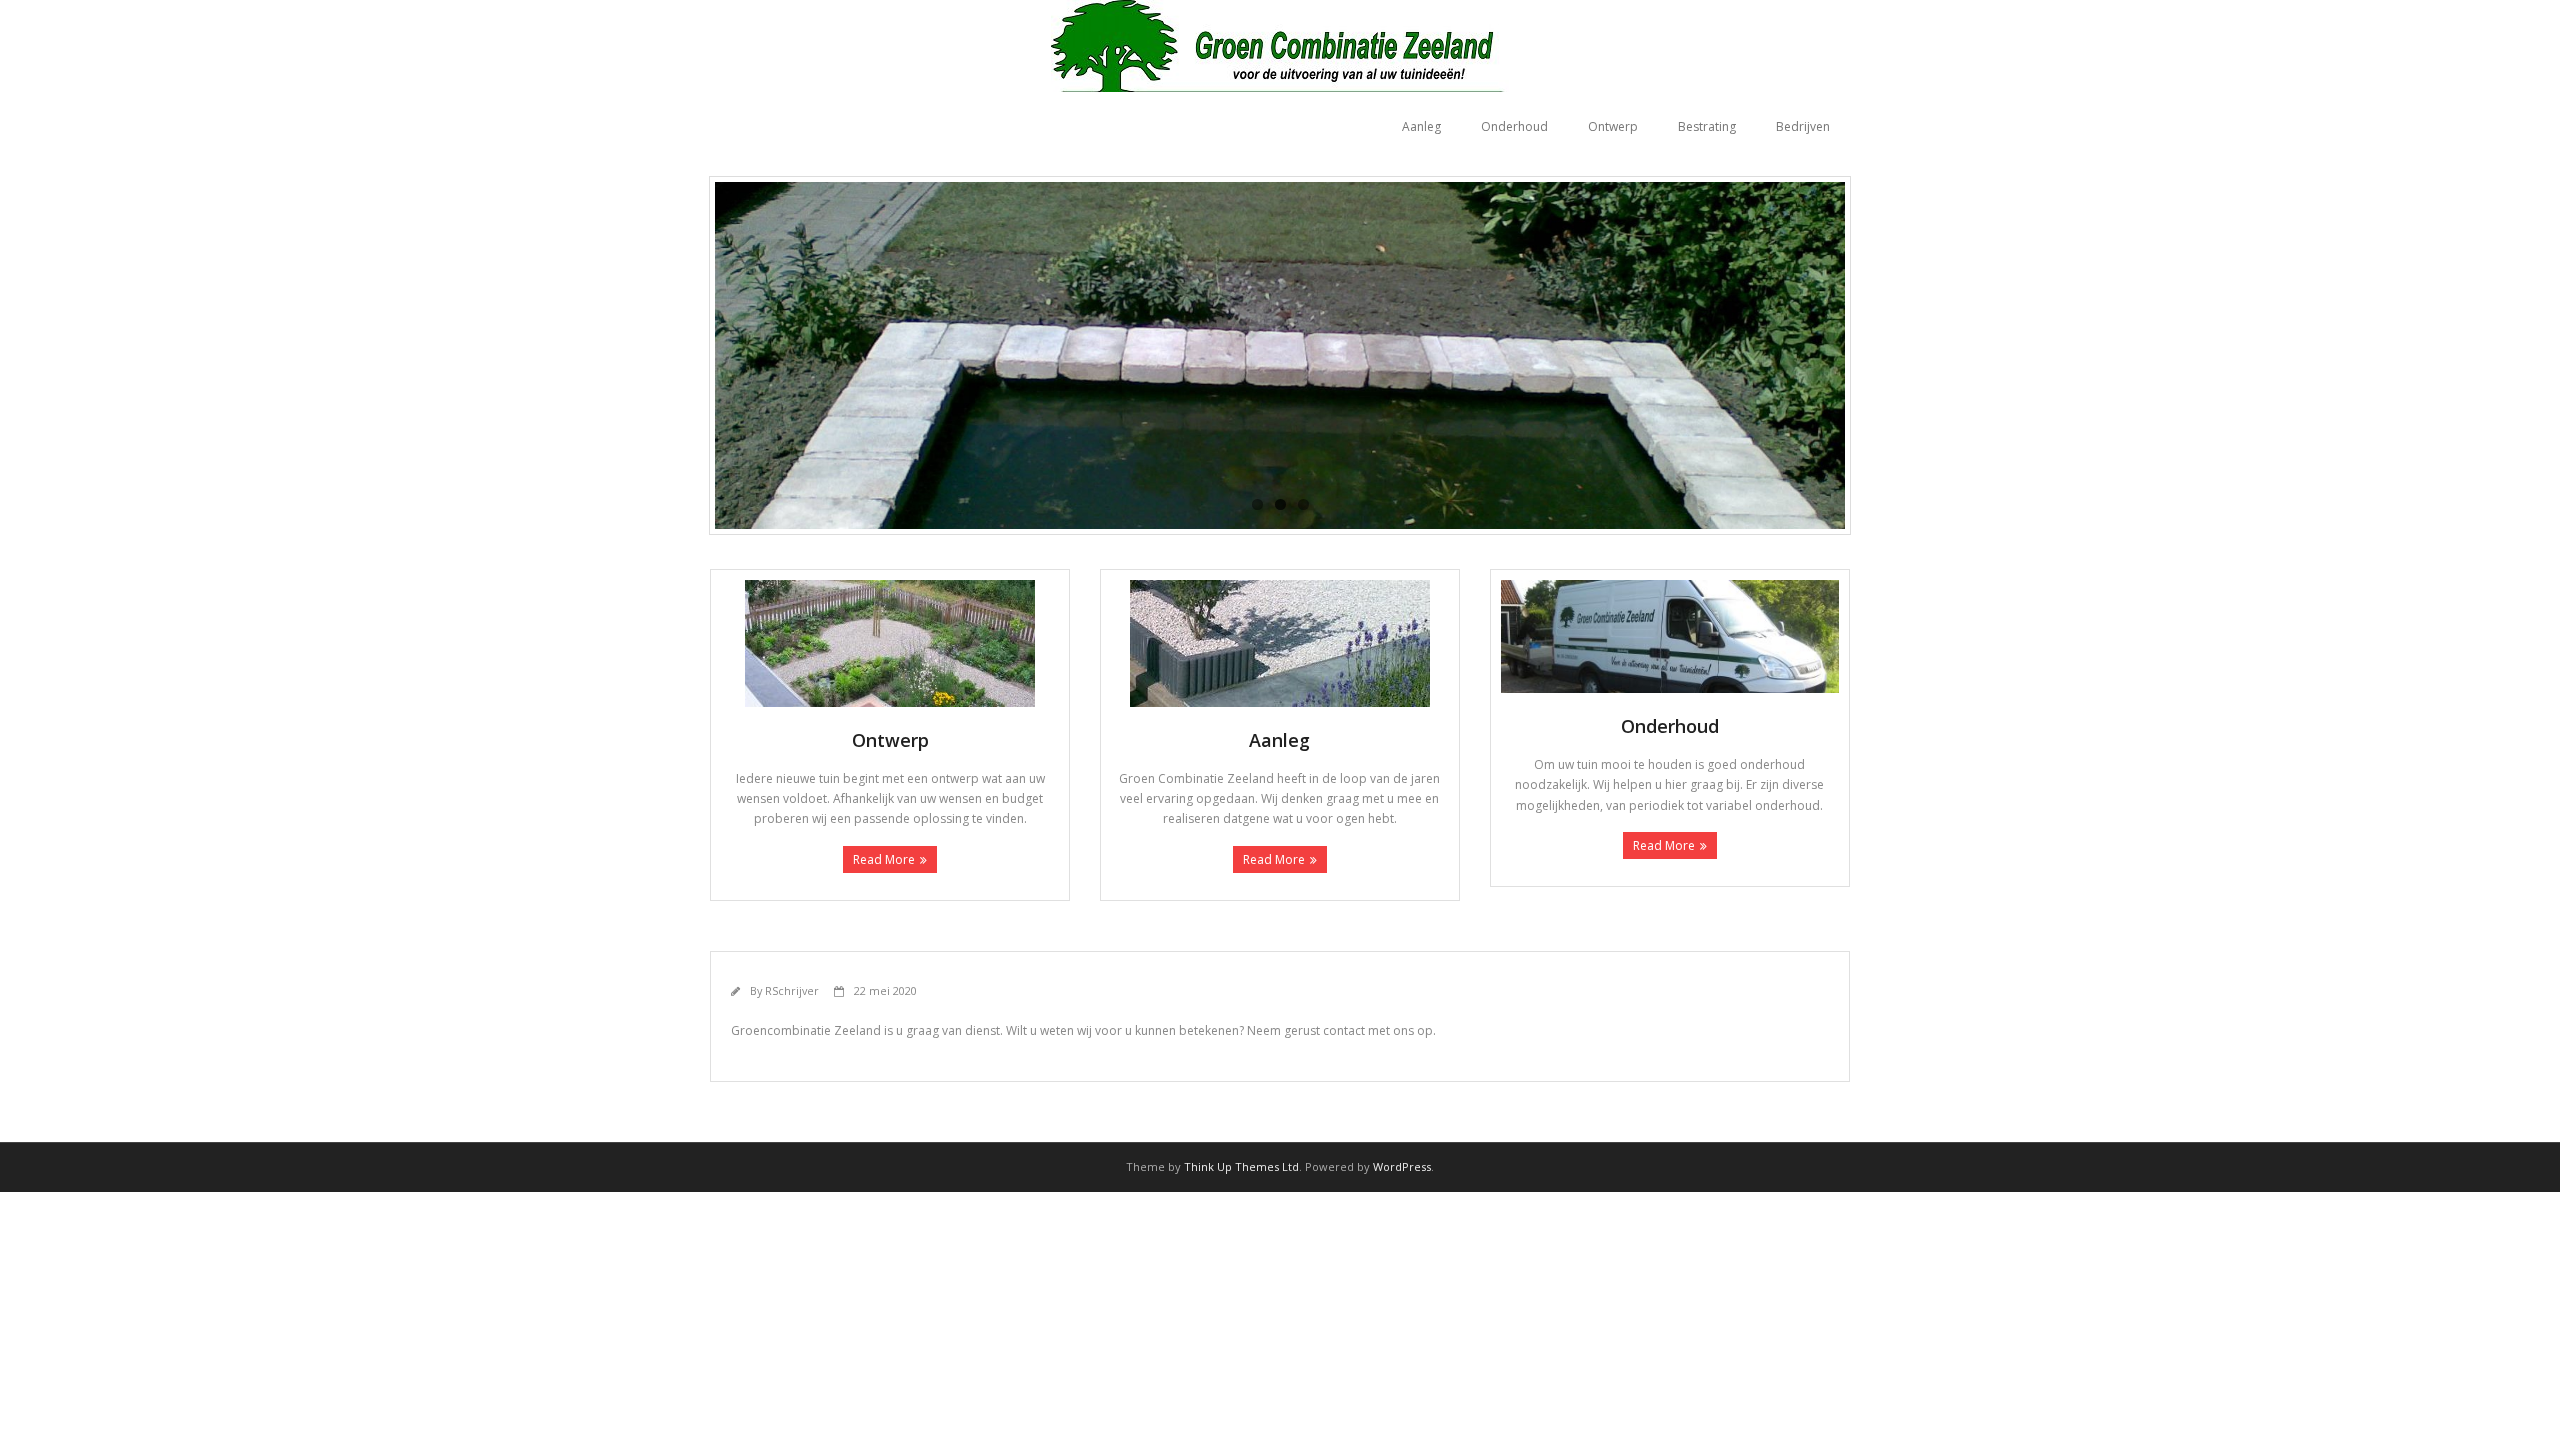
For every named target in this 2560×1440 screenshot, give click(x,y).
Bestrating (1707, 126)
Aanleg (1421, 126)
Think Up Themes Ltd (1241, 1166)
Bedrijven (1803, 126)
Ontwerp (1613, 126)
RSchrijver (792, 990)
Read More (884, 859)
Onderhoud (1514, 126)
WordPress (1402, 1166)
